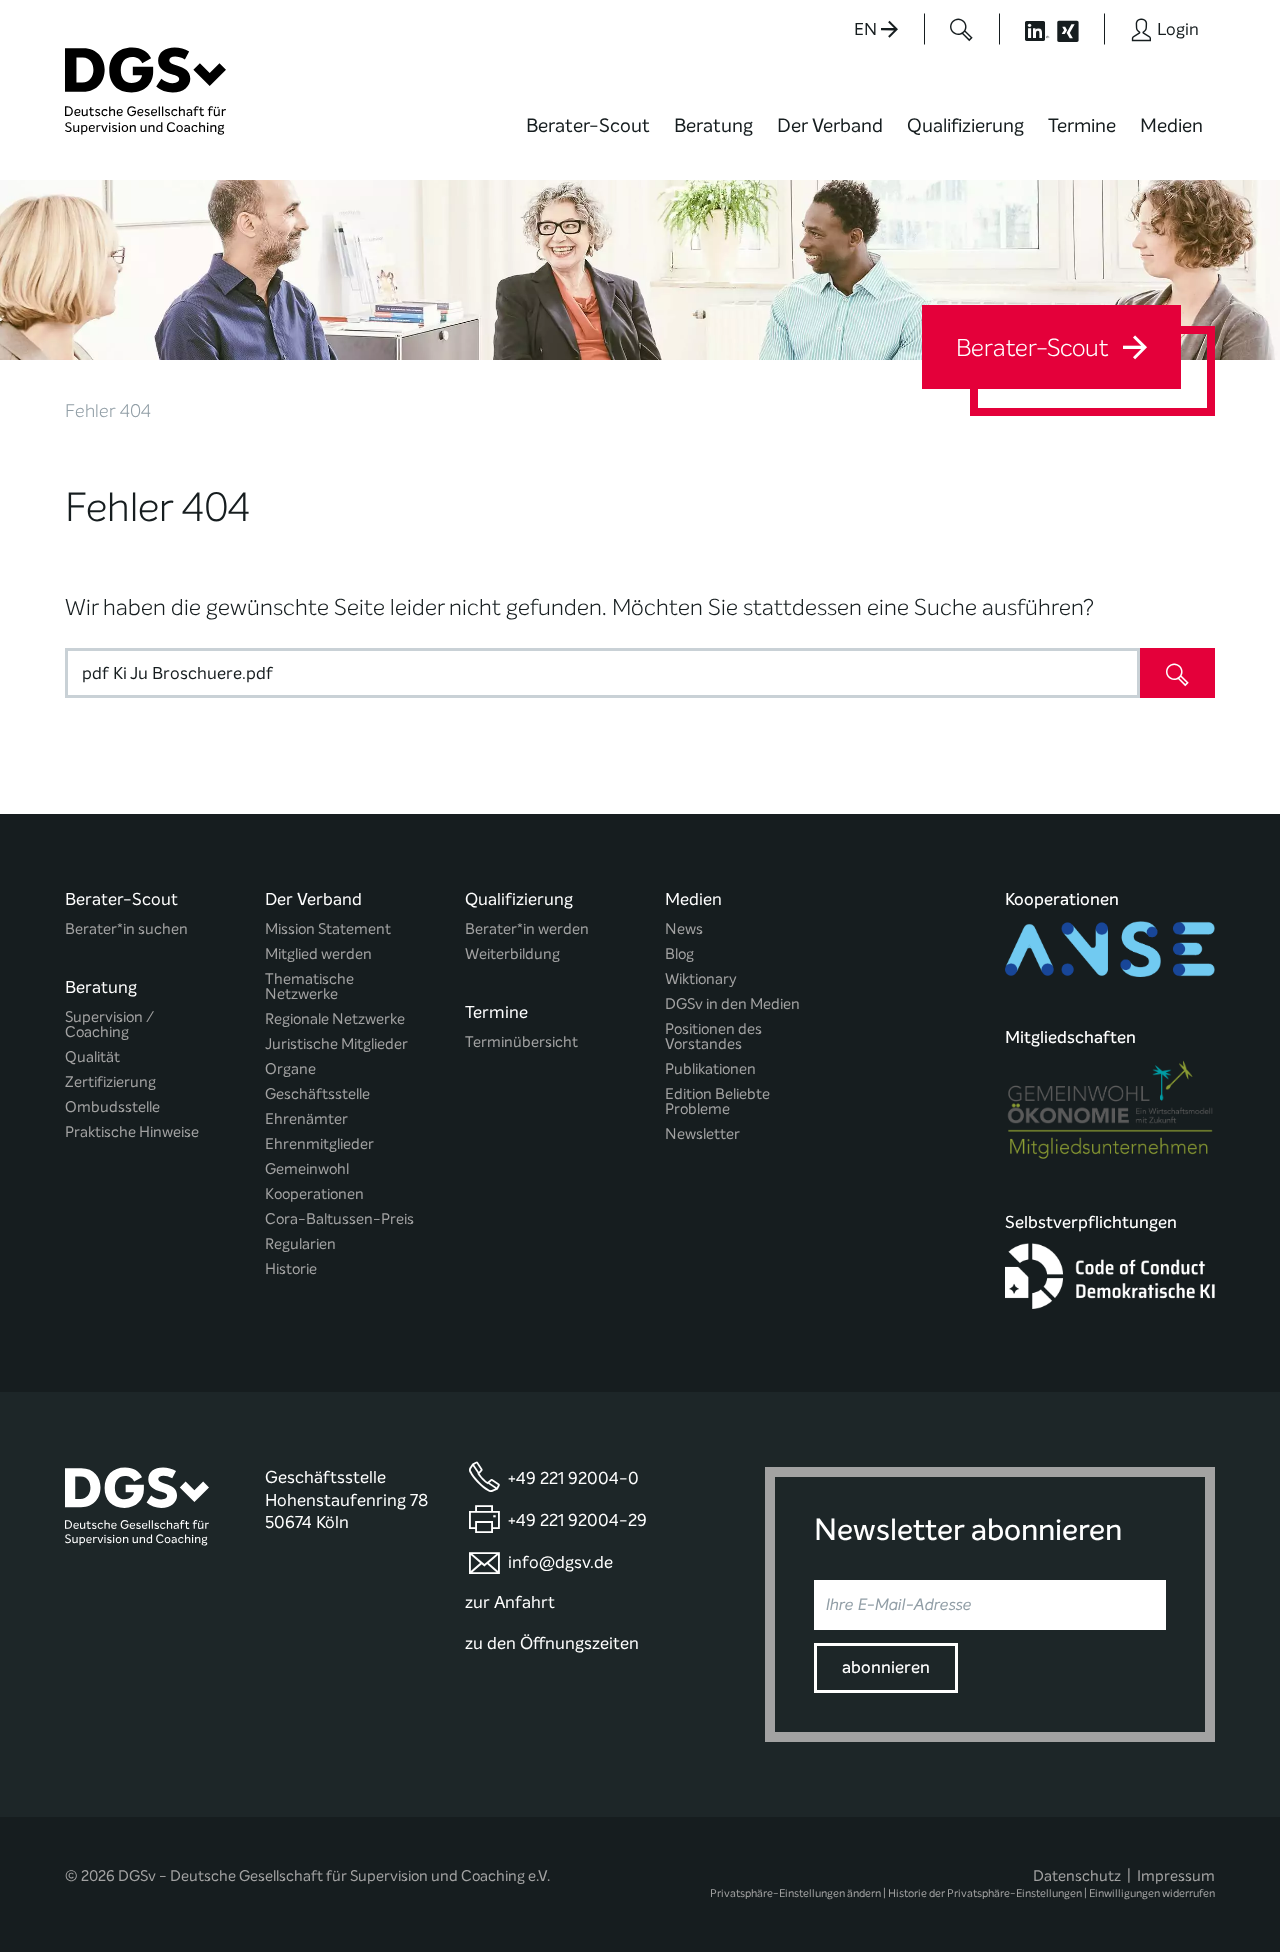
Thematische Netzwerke (309, 987)
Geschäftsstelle (317, 1094)
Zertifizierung (110, 1082)
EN (867, 29)
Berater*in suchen (126, 929)
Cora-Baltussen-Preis (339, 1219)
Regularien (300, 1244)
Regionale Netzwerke (335, 1019)
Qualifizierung (965, 125)
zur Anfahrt (510, 1602)
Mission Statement (328, 929)
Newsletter (702, 1134)
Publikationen (710, 1069)
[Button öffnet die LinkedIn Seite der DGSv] (1026, 29)
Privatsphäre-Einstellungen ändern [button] (795, 1893)
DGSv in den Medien (732, 1004)
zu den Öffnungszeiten (552, 1643)
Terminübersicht (521, 1042)
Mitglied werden (318, 954)
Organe (290, 1069)
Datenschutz (1077, 1876)
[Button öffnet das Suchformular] (961, 29)
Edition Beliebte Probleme (717, 1102)
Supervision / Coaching (109, 1025)
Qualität (92, 1057)
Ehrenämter (306, 1119)
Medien (1171, 125)
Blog (679, 954)
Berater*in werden (527, 929)
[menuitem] (588, 138)
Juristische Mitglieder (336, 1044)
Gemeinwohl (307, 1169)
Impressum (1176, 1876)
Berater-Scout (588, 125)
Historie (291, 1269)
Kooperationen (314, 1194)
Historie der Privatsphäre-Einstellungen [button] (985, 1893)
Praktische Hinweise (132, 1132)
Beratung (713, 125)
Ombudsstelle (112, 1107)
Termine (1082, 125)
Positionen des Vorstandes (713, 1037)
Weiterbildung (512, 954)
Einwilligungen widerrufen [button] (1152, 1893)
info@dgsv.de (560, 1562)
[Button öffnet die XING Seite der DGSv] (1078, 29)
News (684, 929)
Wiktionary (701, 979)
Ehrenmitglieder (319, 1144)
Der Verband (830, 125)
